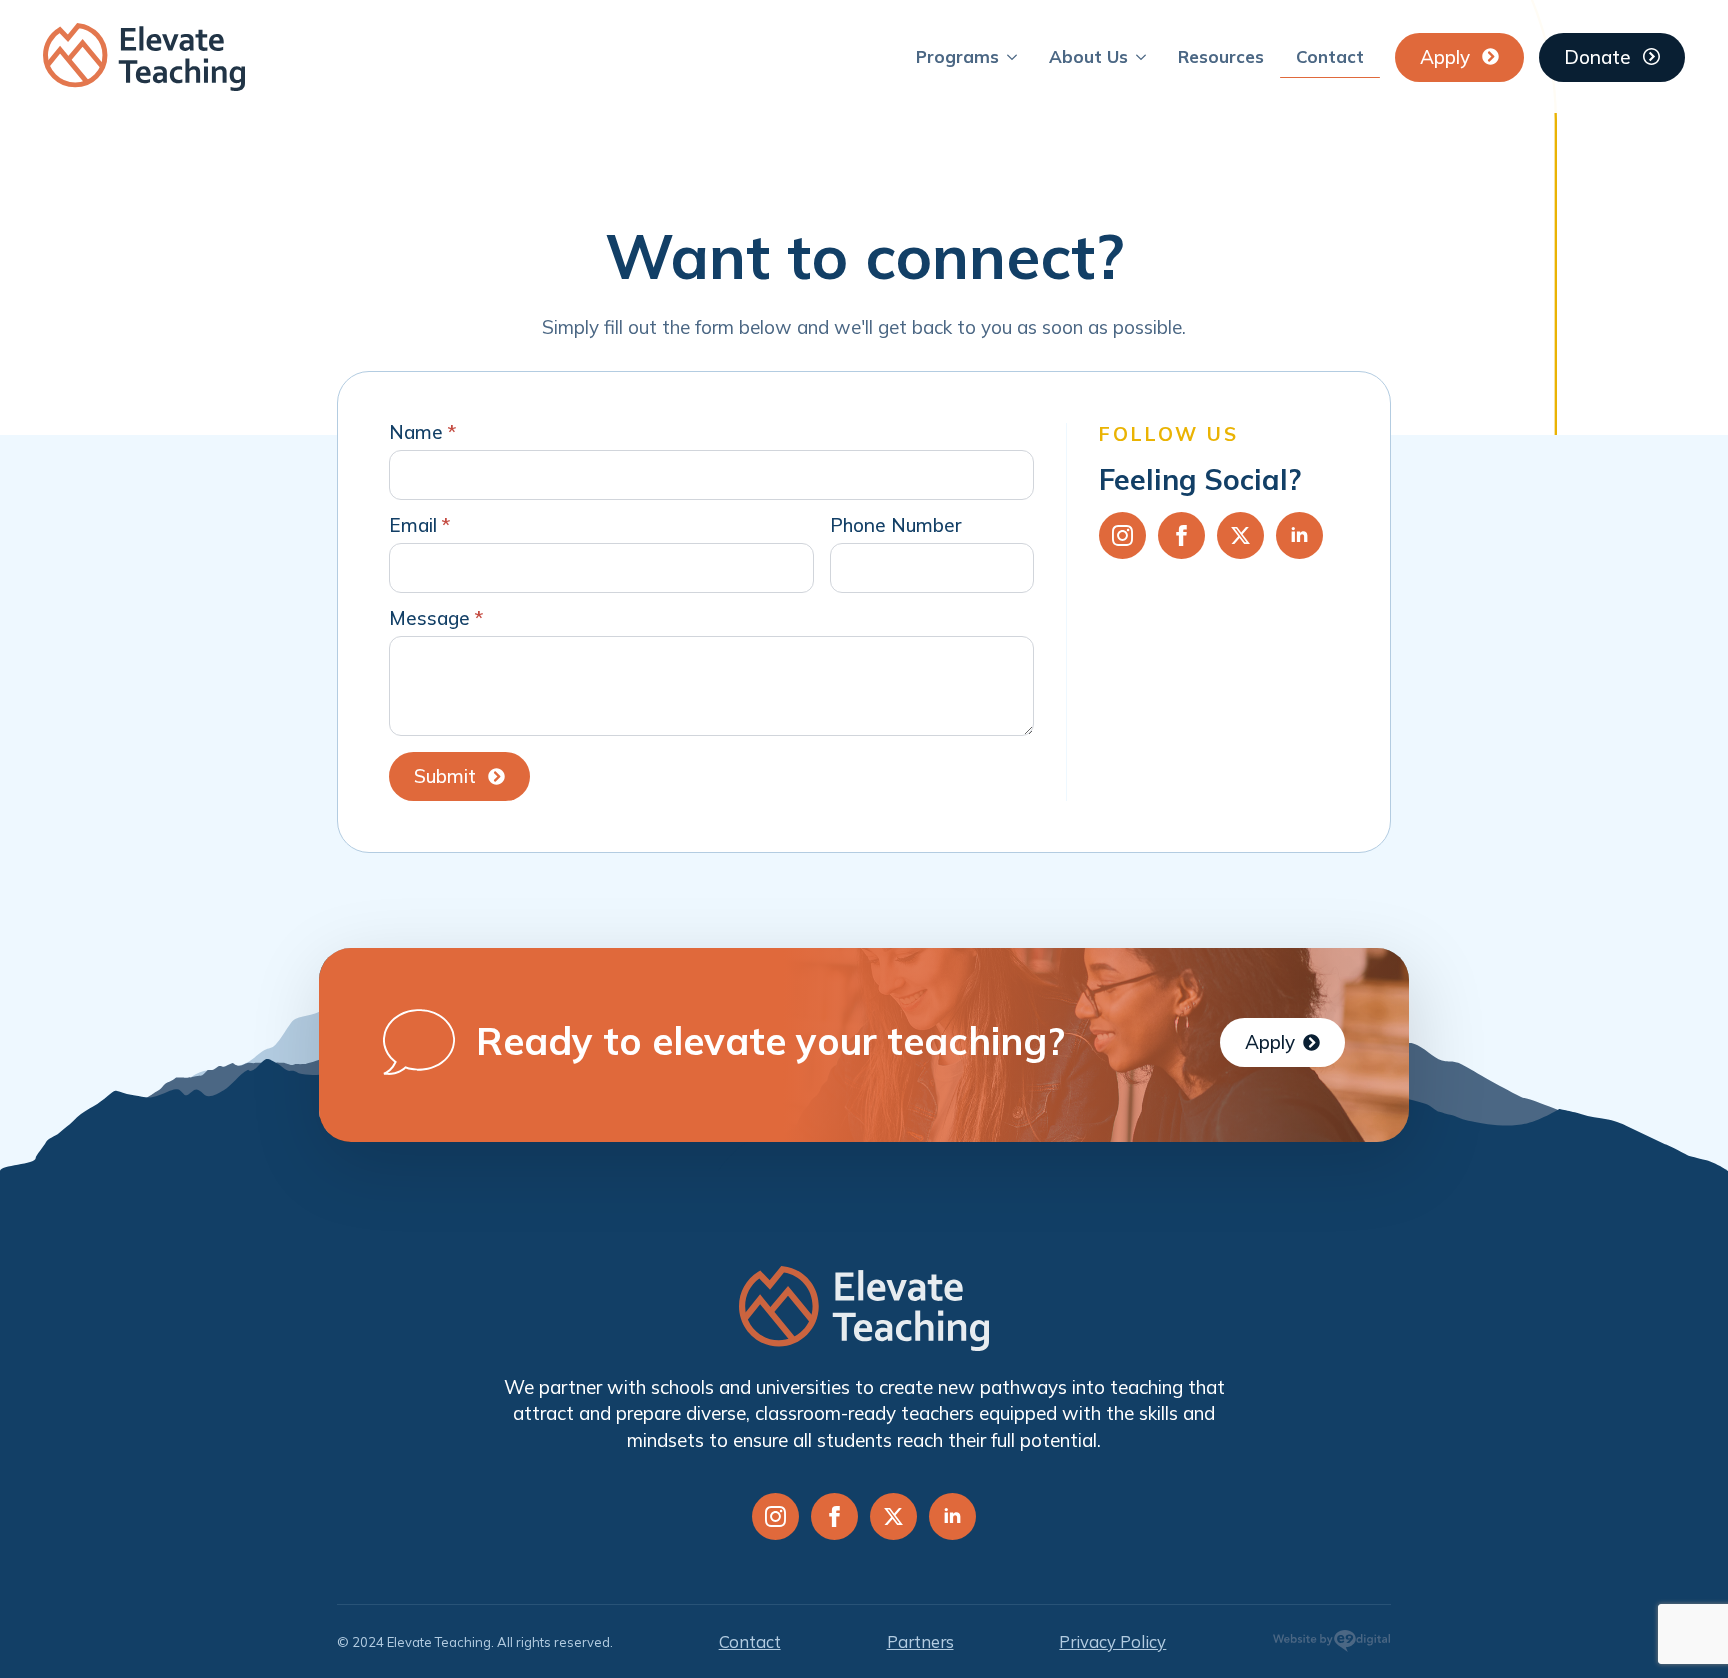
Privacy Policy (1112, 1641)
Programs (957, 56)
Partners (920, 1641)
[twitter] (1240, 535)
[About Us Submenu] (1145, 56)
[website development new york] (1331, 1644)
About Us (1088, 56)
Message (436, 618)
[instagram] (1122, 535)
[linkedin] (1299, 535)
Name (422, 432)
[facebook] (1181, 535)
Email (419, 525)
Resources (1221, 56)
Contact (1330, 56)
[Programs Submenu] (1016, 56)
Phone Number (896, 525)
